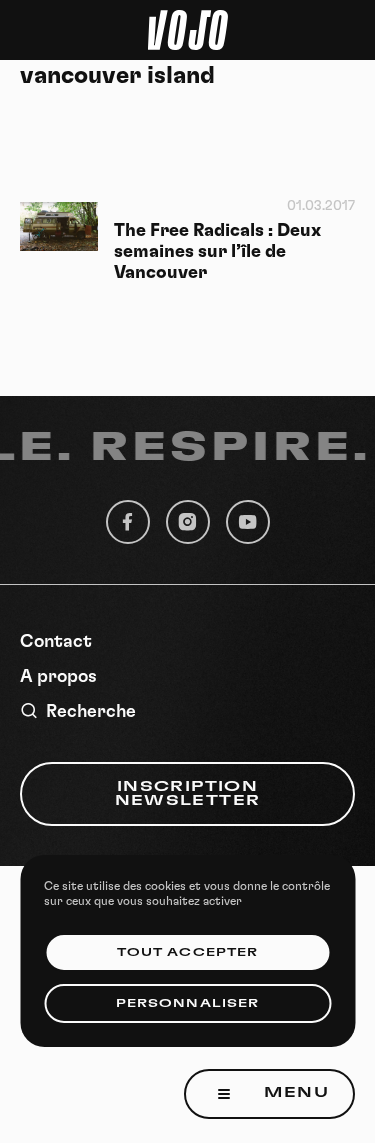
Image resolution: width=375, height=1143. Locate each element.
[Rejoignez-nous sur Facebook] (128, 522)
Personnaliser (187, 1003)
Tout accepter (187, 952)
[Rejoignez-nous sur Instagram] (188, 522)
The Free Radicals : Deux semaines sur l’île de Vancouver (217, 252)
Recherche (91, 712)
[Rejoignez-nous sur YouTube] (248, 522)
